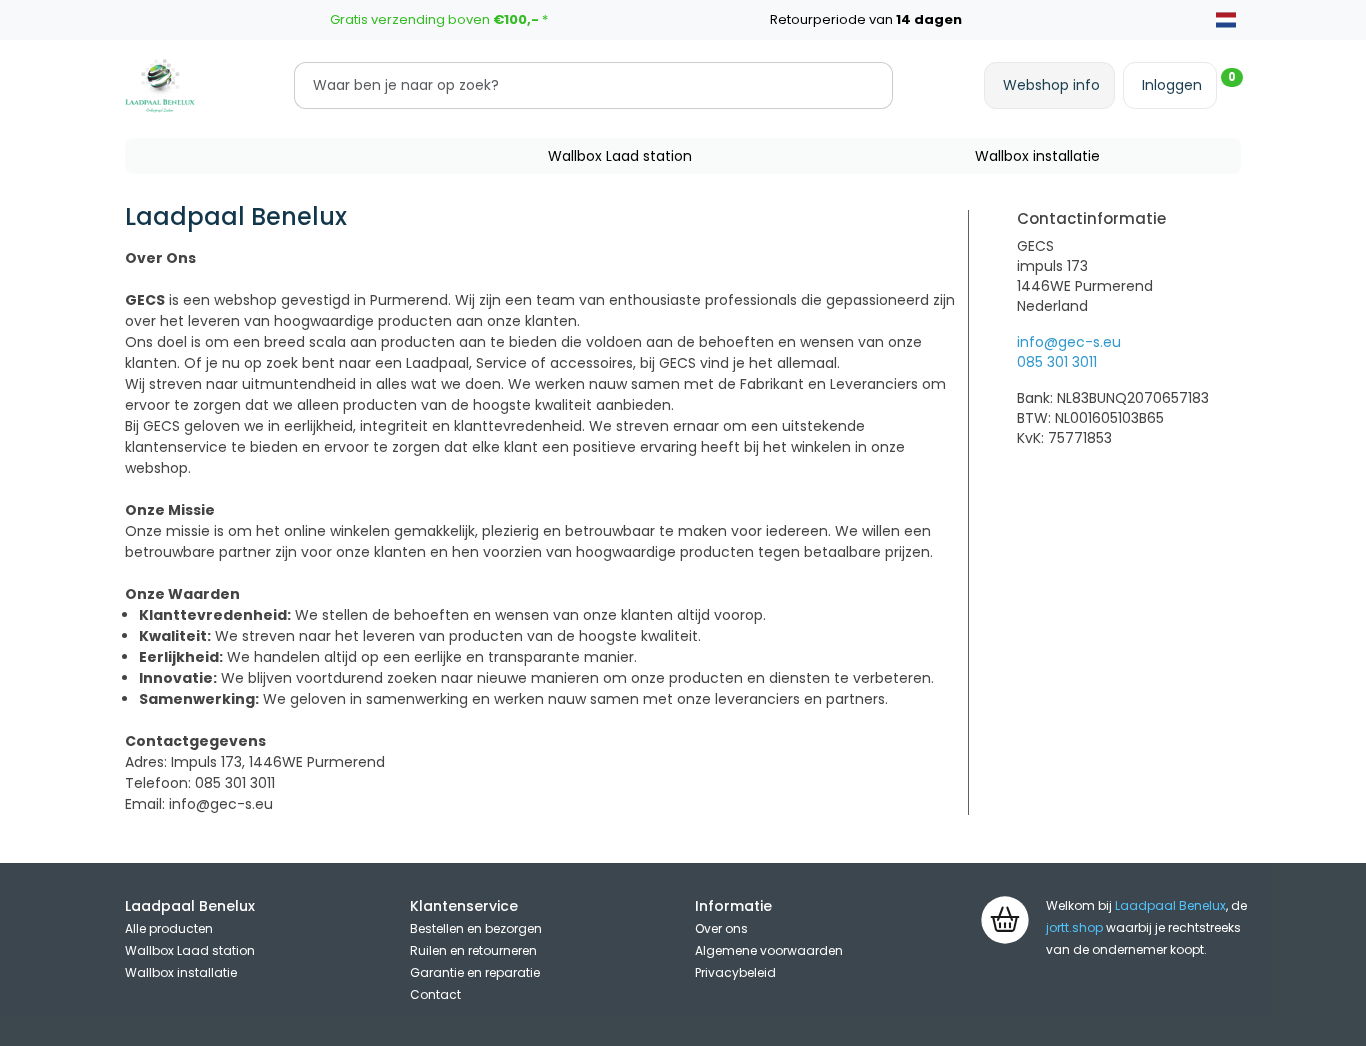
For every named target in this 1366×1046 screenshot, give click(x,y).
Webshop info (1051, 85)
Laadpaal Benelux (1170, 905)
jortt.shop (1074, 927)
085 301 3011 (1057, 362)
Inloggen (1172, 85)
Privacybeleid (735, 972)
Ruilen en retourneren (473, 950)
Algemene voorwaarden (769, 950)
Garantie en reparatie (475, 972)
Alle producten (169, 928)
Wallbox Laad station (620, 156)
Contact (435, 994)
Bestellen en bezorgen (476, 928)
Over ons (721, 928)
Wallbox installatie (1037, 156)
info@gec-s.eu (1069, 342)
